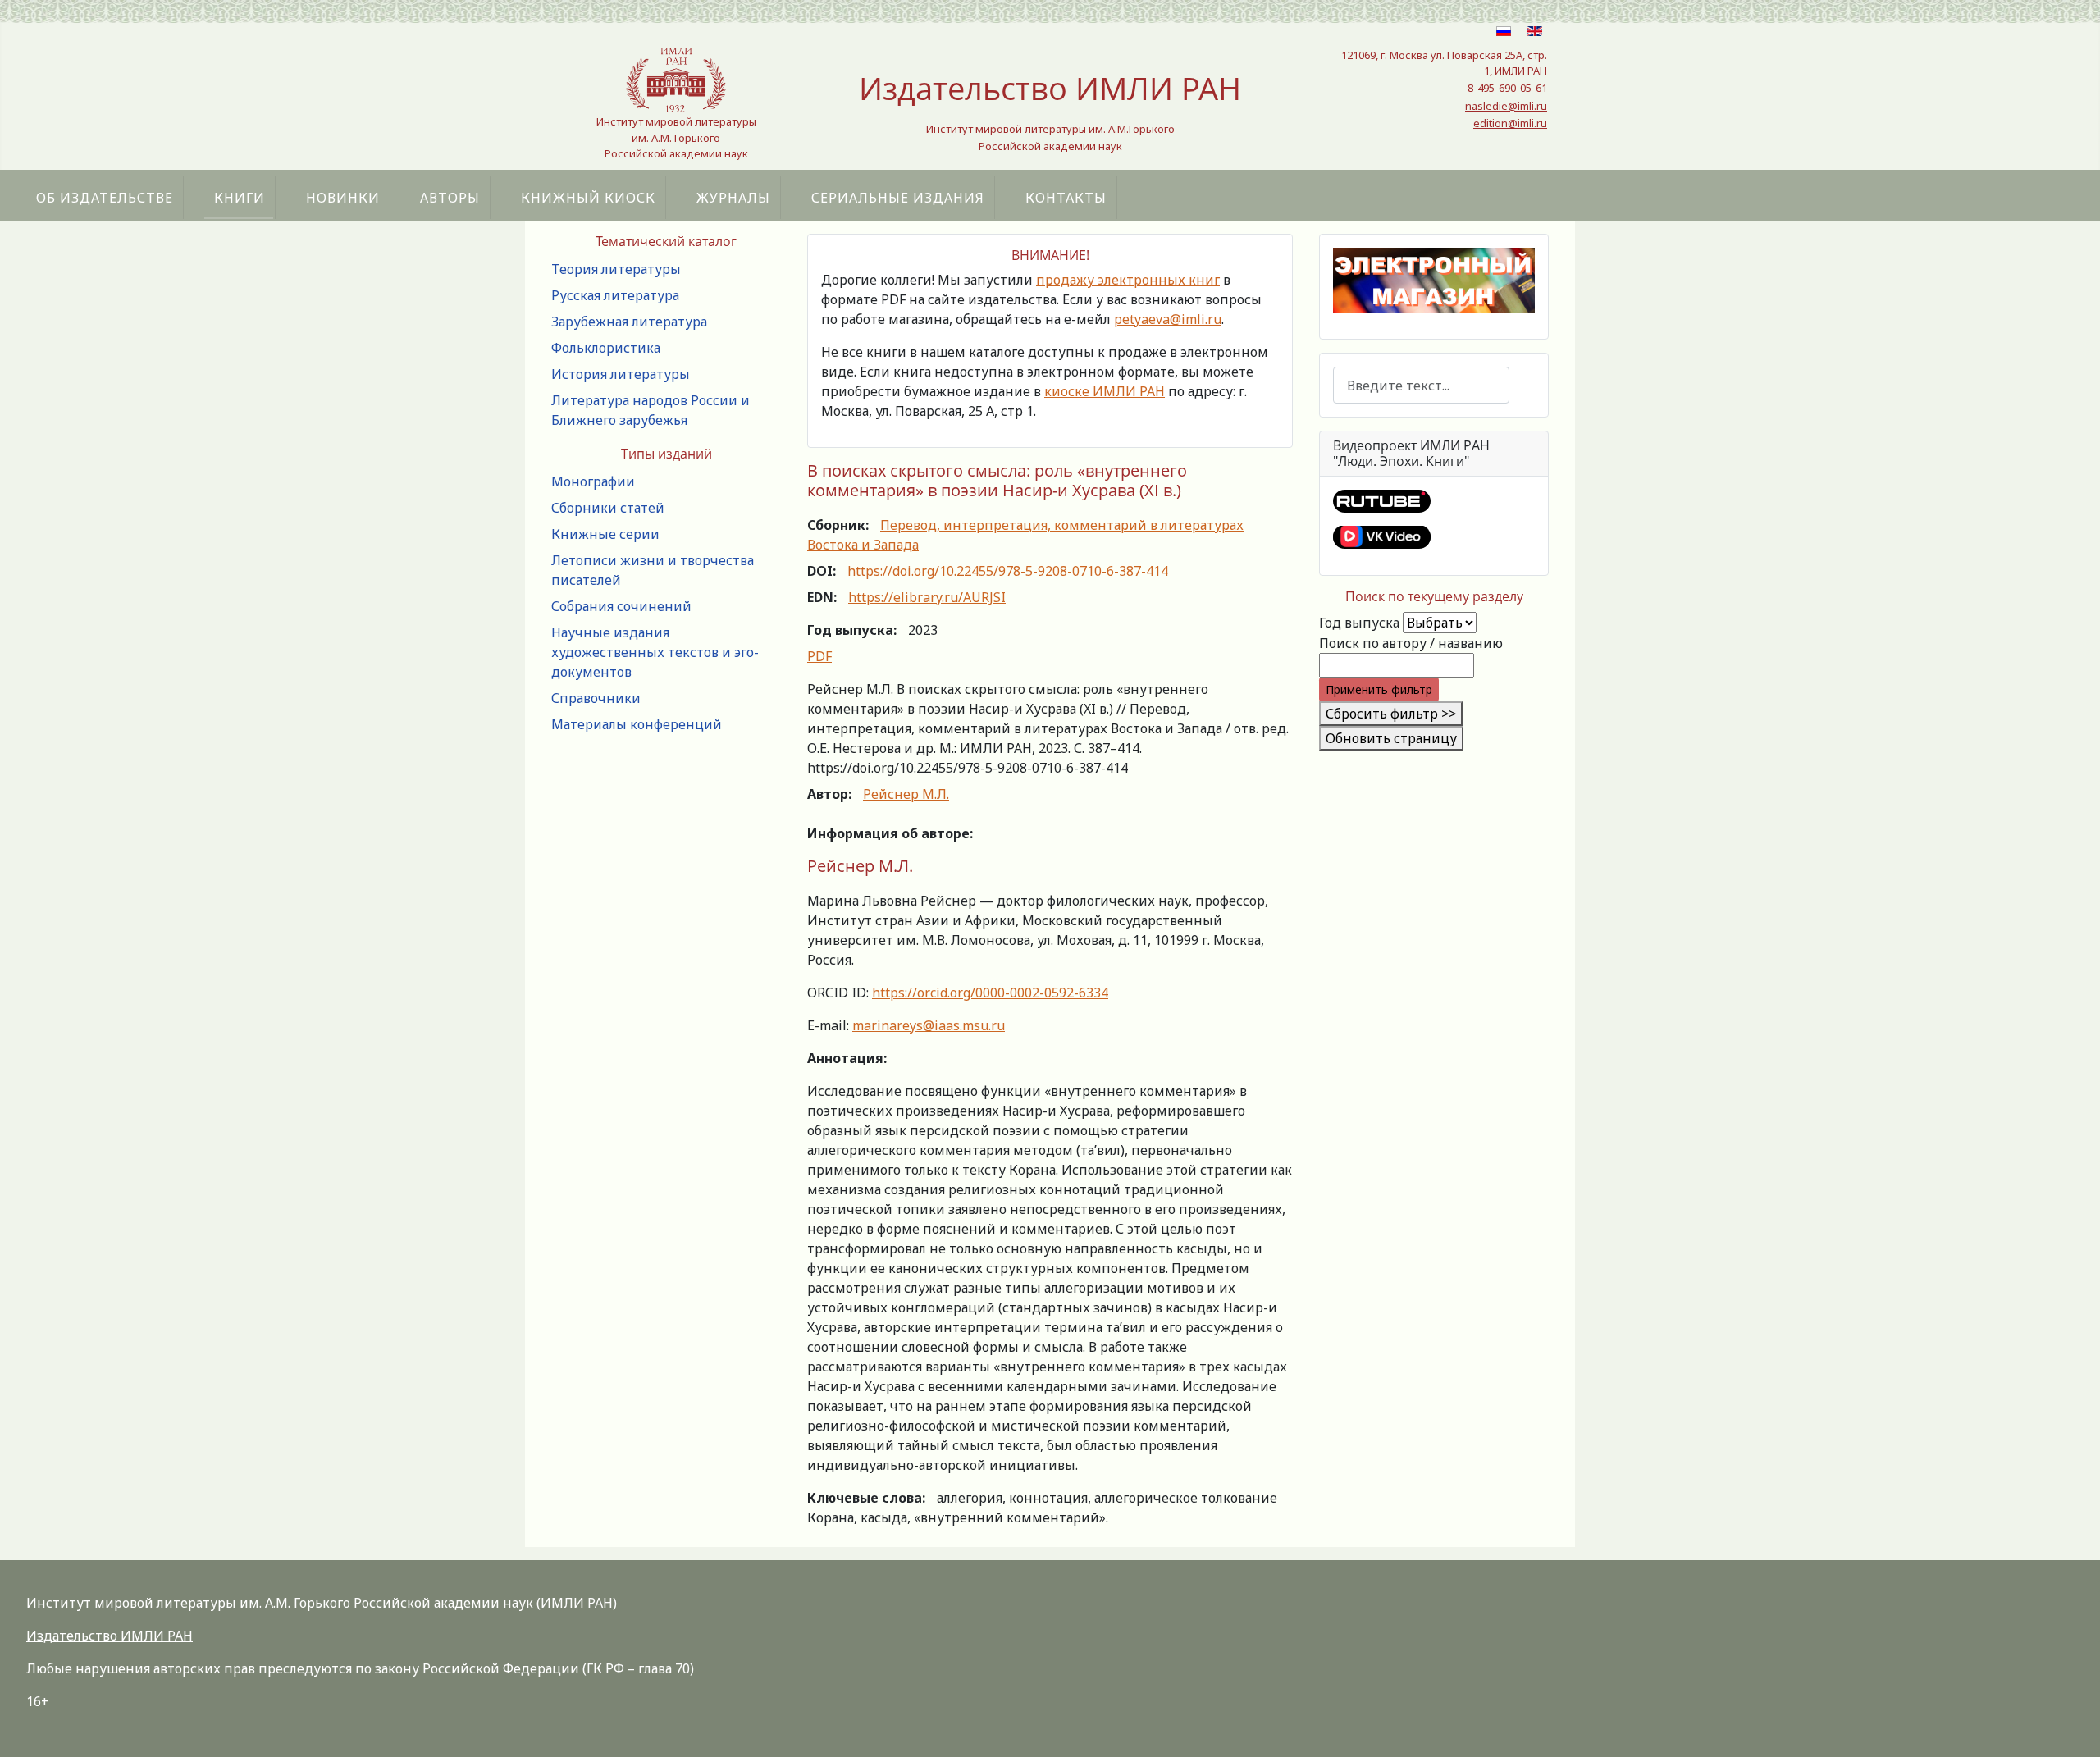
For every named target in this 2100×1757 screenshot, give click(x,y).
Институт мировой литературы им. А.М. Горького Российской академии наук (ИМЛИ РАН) (322, 1603)
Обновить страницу (1391, 738)
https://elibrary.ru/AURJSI (927, 597)
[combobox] (1421, 385)
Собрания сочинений (621, 606)
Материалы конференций (637, 724)
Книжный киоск (588, 198)
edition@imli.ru (1510, 123)
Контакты (1066, 198)
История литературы (621, 374)
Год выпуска (1359, 623)
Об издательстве (105, 198)
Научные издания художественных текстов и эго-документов (655, 652)
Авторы (450, 198)
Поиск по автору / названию (1411, 643)
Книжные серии (605, 534)
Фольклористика (606, 348)
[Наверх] (2071, 1727)
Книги (240, 198)
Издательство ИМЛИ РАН (110, 1636)
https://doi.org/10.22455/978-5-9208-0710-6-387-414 (1008, 571)
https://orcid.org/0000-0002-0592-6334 (990, 993)
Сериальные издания (898, 198)
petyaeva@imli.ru (1168, 319)
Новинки (343, 198)
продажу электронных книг (1128, 280)
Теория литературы (616, 269)
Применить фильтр (1379, 689)
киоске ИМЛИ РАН (1105, 391)
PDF (819, 656)
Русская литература (615, 295)
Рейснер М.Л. (906, 794)
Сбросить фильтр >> (1391, 714)
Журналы (733, 198)
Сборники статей (608, 508)
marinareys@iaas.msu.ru (929, 1025)
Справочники (596, 698)
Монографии (593, 481)
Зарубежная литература (629, 322)
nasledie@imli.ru (1506, 106)
